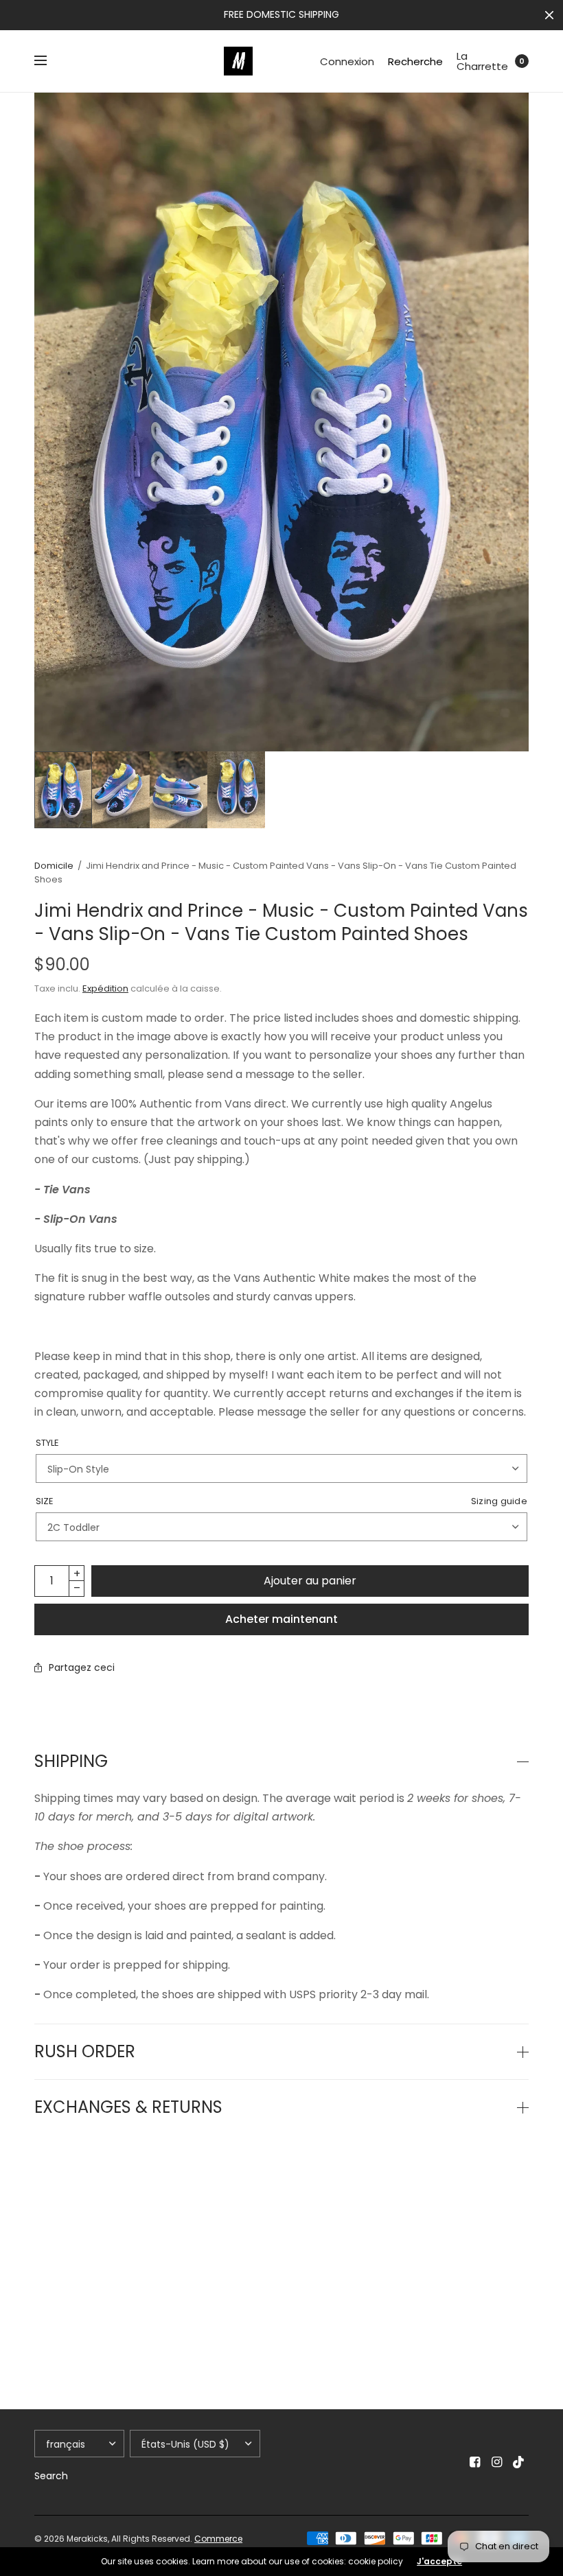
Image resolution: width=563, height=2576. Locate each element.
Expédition (105, 988)
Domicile (54, 866)
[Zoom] (281, 422)
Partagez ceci (82, 1667)
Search (51, 2476)
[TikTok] (519, 2462)
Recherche (415, 61)
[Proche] (549, 15)
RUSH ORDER (85, 2052)
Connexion (347, 61)
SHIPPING (71, 1761)
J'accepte (439, 2562)
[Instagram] (497, 2462)
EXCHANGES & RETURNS (128, 2107)
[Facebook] (475, 2462)
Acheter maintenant (281, 1619)
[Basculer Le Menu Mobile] (49, 61)
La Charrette (482, 61)
